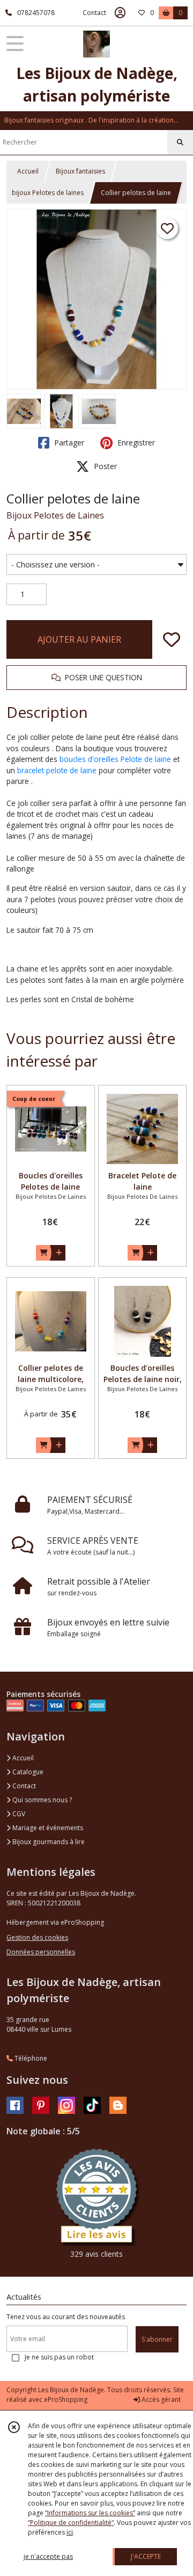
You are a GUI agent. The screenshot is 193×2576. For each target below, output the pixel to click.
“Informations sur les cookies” (90, 2513)
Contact (94, 13)
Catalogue (27, 1772)
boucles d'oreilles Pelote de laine (115, 759)
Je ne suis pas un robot (59, 2357)
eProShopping (66, 2399)
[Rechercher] (180, 142)
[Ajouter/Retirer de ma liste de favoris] (172, 639)
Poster (104, 466)
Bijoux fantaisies (80, 171)
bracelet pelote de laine (57, 770)
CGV (18, 1814)
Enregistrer (135, 442)
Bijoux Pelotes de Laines (55, 515)
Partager (68, 442)
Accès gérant (160, 2399)
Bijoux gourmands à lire (48, 1842)
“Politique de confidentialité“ (71, 2523)
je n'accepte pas (48, 2556)
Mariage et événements (47, 1828)
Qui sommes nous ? (41, 1800)
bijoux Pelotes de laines (48, 193)
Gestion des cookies (37, 1937)
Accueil (28, 171)
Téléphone (30, 2058)
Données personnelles (41, 1952)
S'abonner (157, 2339)
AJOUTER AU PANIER (79, 639)
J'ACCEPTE (146, 2556)
